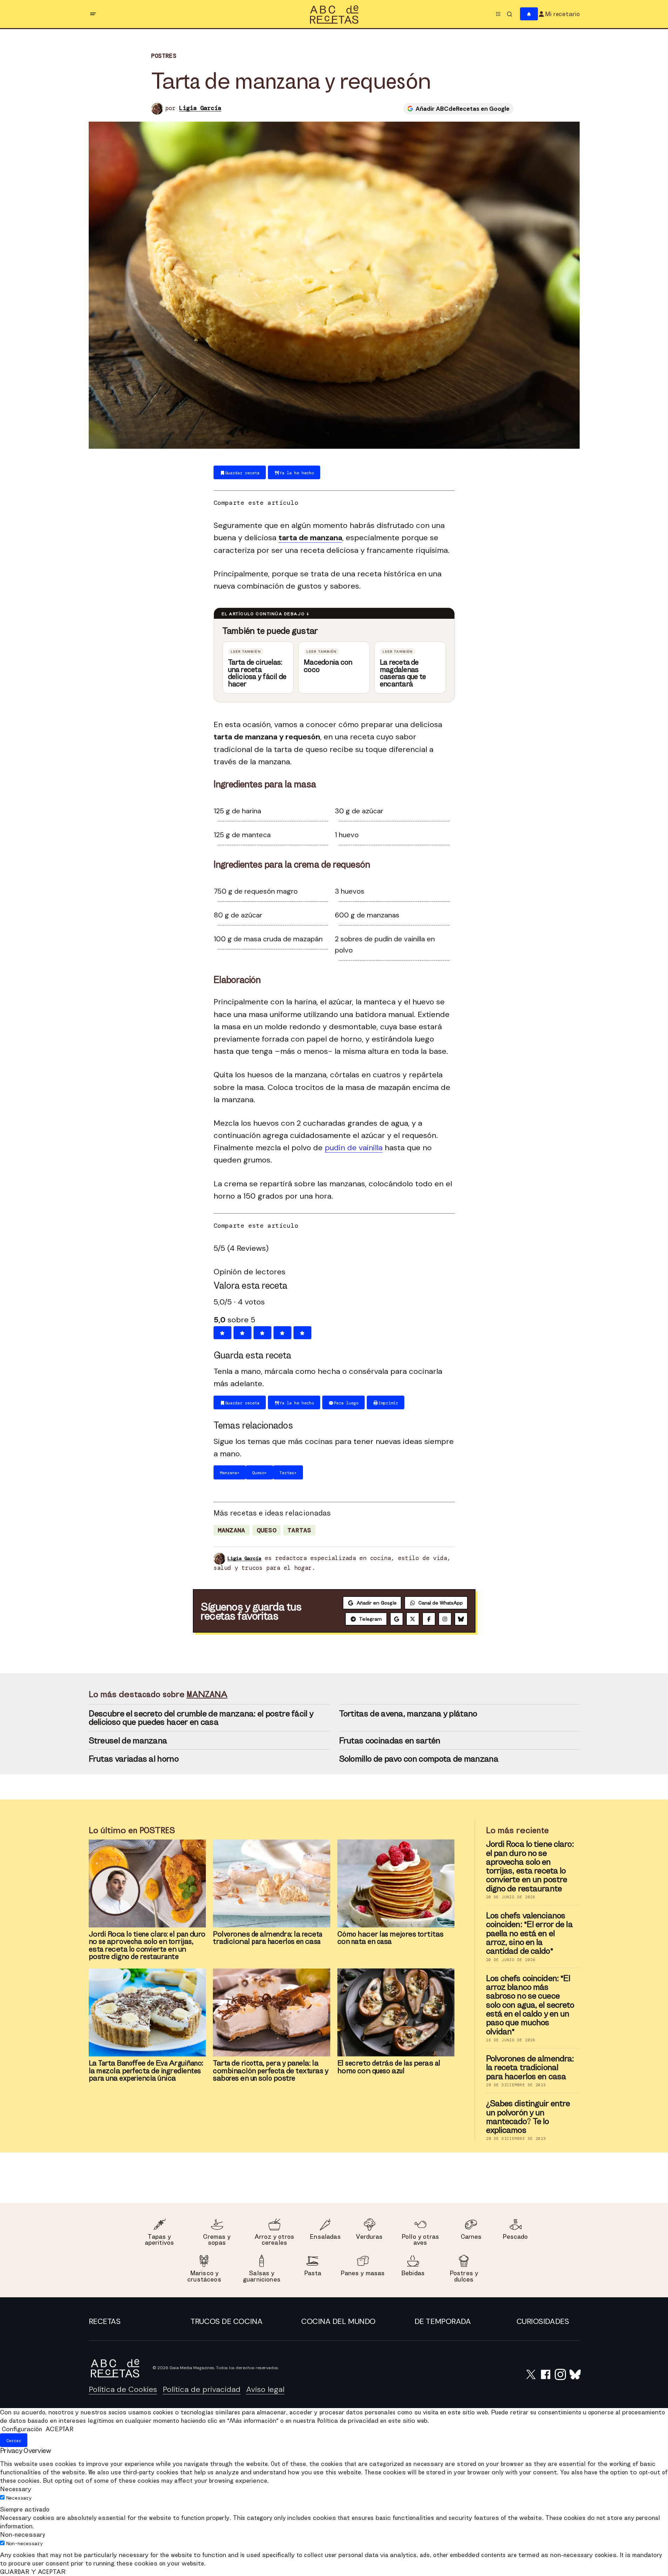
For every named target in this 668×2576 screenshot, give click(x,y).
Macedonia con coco (328, 666)
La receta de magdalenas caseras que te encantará (403, 673)
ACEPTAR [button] (59, 2429)
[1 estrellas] (222, 1333)
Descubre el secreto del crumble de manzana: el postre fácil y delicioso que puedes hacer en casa (201, 1717)
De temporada (443, 2321)
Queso (266, 1530)
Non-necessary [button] (23, 2534)
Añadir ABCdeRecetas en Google (463, 109)
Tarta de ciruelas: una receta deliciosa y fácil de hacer (257, 673)
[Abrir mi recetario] (529, 14)
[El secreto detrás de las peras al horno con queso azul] (396, 2012)
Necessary (19, 2498)
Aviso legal (265, 2389)
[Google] (397, 1619)
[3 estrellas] (262, 1333)
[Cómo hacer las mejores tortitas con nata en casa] (396, 1883)
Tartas (299, 1530)
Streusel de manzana (128, 1740)
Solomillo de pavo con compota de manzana (419, 1758)
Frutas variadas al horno (134, 1758)
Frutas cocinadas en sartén (390, 1740)
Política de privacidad (202, 2389)
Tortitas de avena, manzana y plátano (408, 1713)
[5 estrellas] (302, 1333)
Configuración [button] (22, 2429)
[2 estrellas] (242, 1333)
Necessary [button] (16, 2489)
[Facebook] (429, 1619)
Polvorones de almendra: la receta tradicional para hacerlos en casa (530, 2067)
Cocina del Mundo (338, 2321)
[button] (93, 14)
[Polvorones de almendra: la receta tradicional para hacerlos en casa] (272, 1883)
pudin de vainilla (354, 1148)
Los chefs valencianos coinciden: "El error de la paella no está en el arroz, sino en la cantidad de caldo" (529, 1933)
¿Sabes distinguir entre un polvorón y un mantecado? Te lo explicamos (528, 2117)
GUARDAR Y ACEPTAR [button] (33, 2572)
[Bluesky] (461, 1619)
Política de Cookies (123, 2389)
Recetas (105, 2321)
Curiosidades (543, 2321)
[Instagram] (445, 1619)
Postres (164, 56)
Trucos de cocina (226, 2321)
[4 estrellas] (282, 1333)
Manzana (232, 1530)
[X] (413, 1619)
